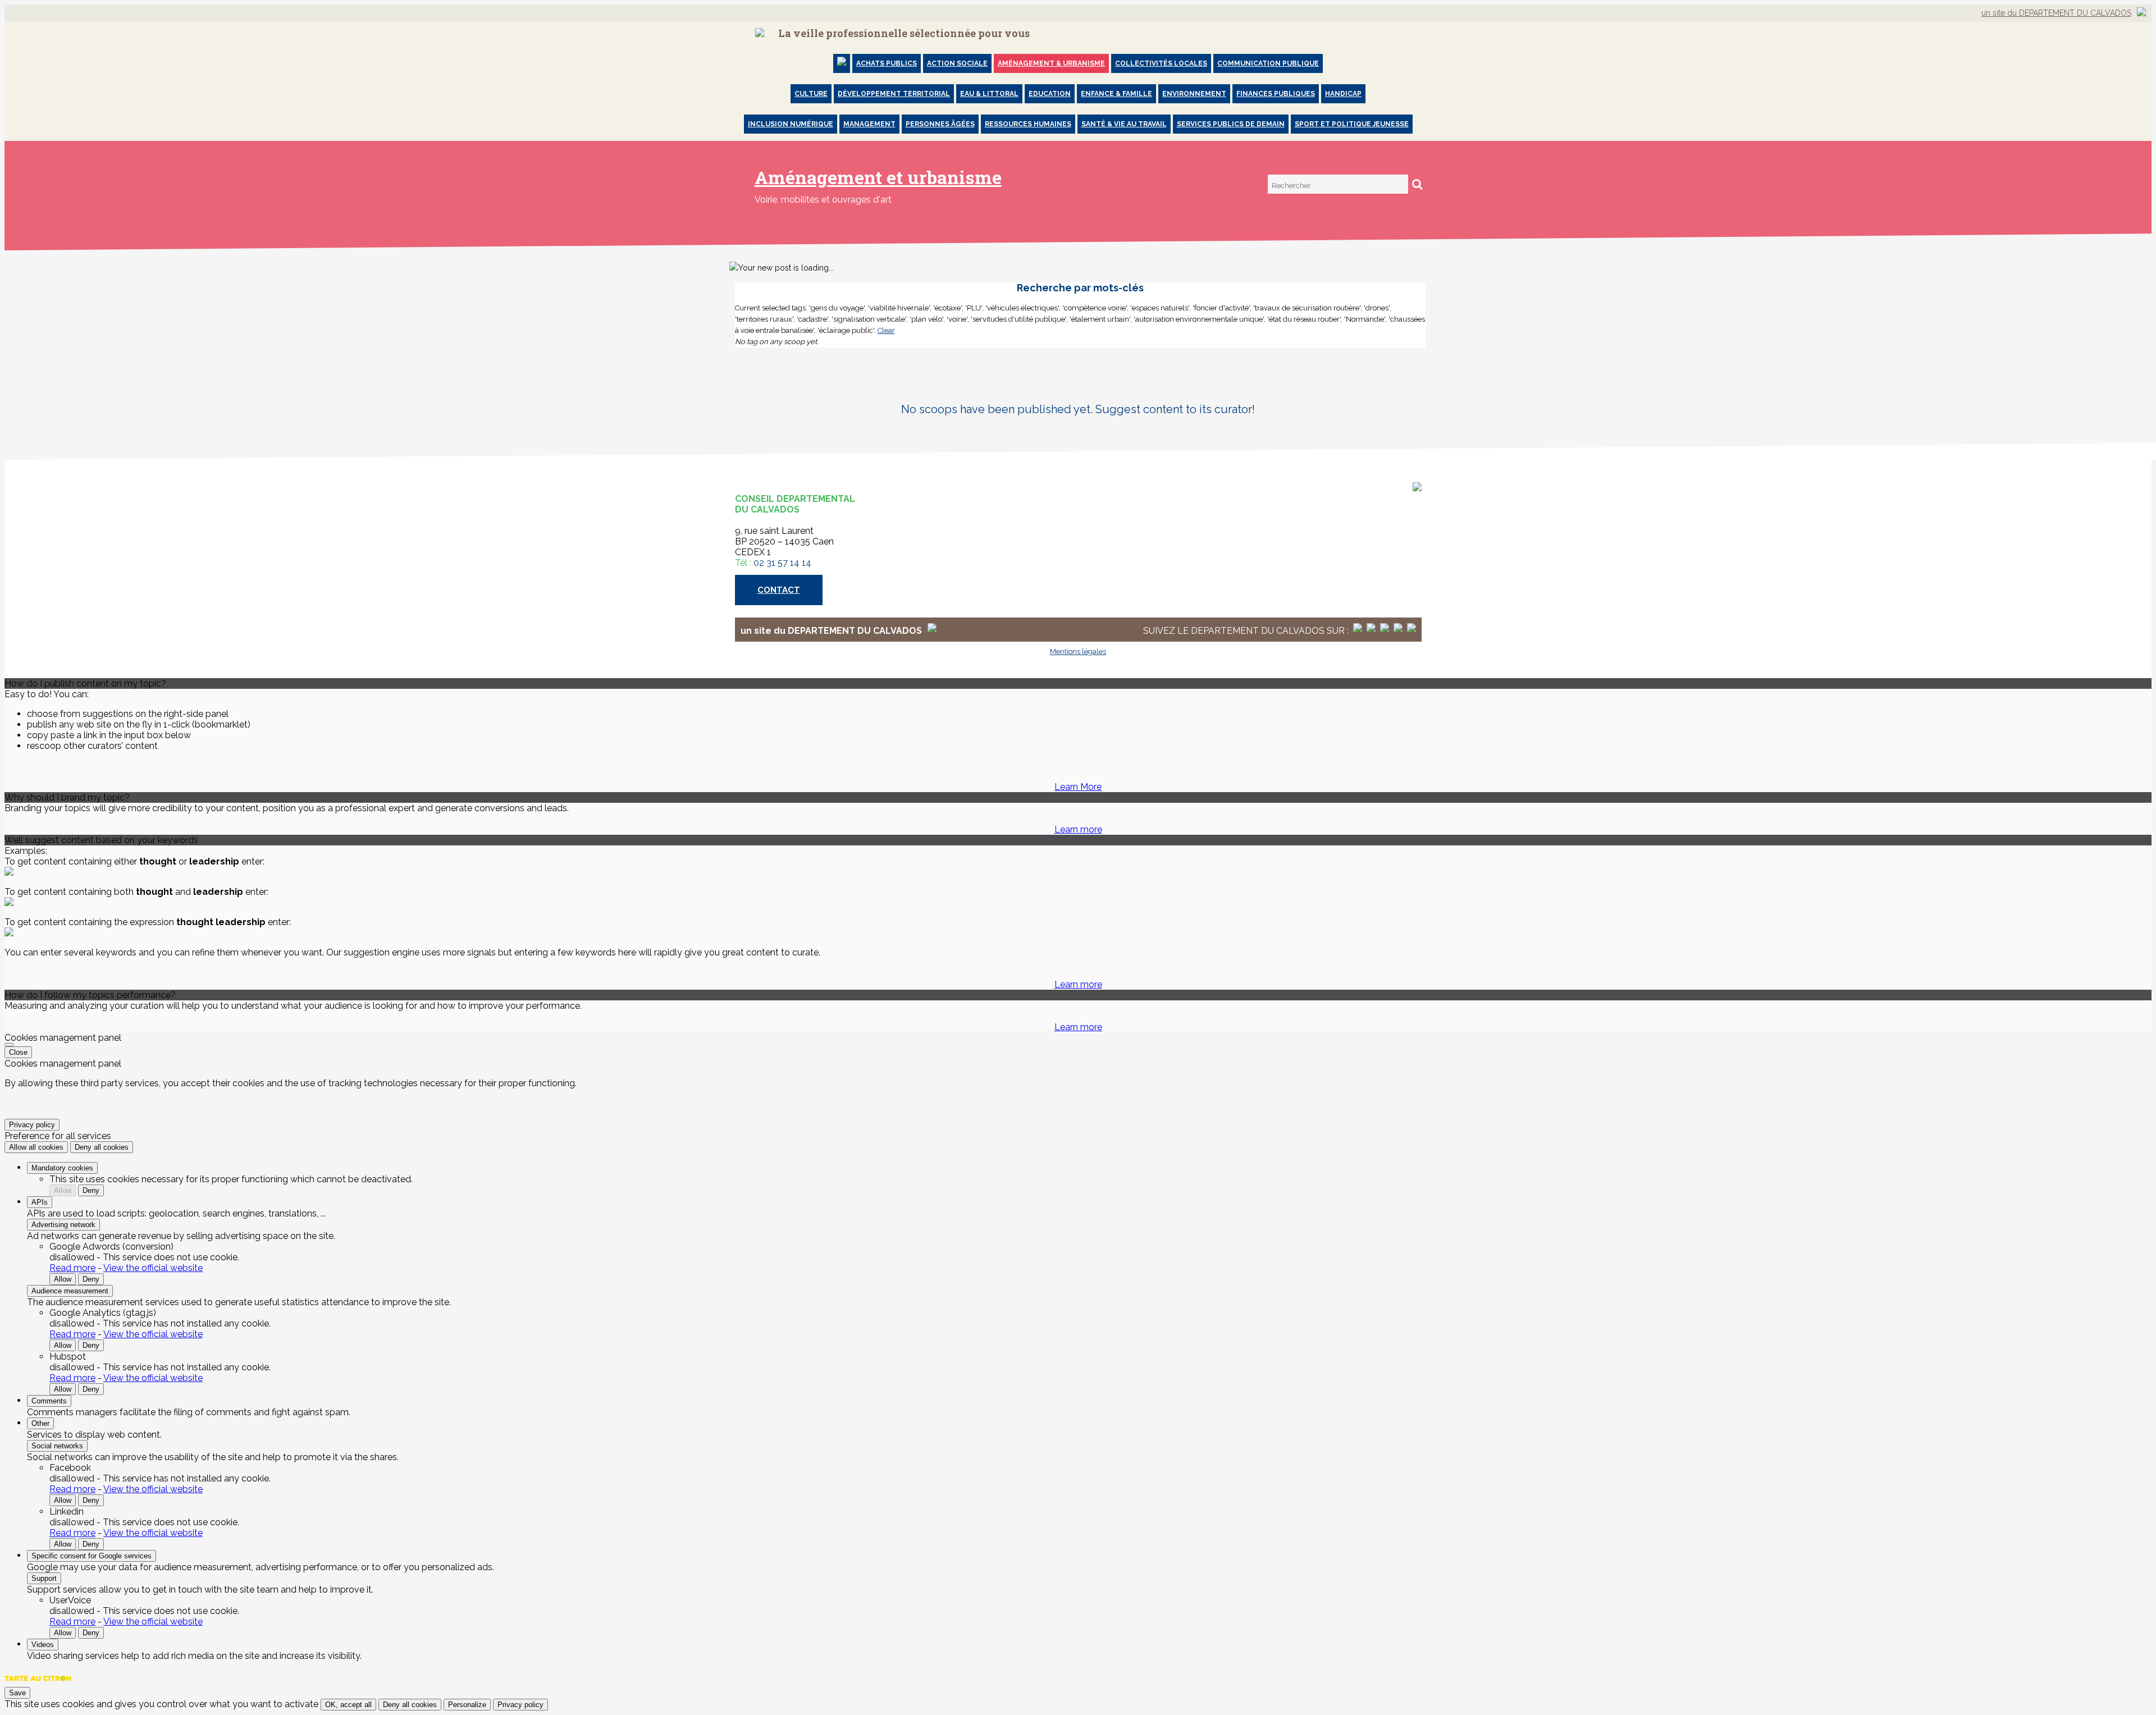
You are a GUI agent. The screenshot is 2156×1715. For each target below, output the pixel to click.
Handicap (1343, 94)
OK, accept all (348, 1705)
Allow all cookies (36, 1147)
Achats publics (887, 63)
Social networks (57, 1446)
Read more (72, 1268)
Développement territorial (894, 94)
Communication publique (1268, 63)
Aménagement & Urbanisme (1051, 63)
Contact (779, 590)
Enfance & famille (1116, 94)
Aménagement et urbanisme (878, 177)
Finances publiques (1276, 94)
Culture (811, 94)
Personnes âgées (940, 124)
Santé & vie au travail (1124, 124)
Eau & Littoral (989, 94)
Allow (63, 1190)
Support (44, 1578)
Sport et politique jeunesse (1352, 124)
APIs (40, 1202)
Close (18, 1052)
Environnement (1194, 94)
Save (17, 1693)
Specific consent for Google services (92, 1556)
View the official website (153, 1268)
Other (40, 1423)
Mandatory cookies (62, 1168)
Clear (886, 330)
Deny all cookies (102, 1147)
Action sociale (957, 63)
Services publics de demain (1231, 124)
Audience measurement (70, 1291)
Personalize (467, 1705)
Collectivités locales (1161, 63)
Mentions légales (1078, 651)
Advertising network (63, 1225)
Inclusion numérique (791, 124)
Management (869, 124)
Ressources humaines (1028, 124)
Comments (49, 1401)
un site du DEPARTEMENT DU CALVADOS (2056, 13)
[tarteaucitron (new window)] (38, 1684)
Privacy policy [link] (32, 1125)
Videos (43, 1645)
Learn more (1078, 829)
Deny (91, 1190)
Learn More (1078, 787)
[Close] (9, 1045)
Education (1050, 94)
